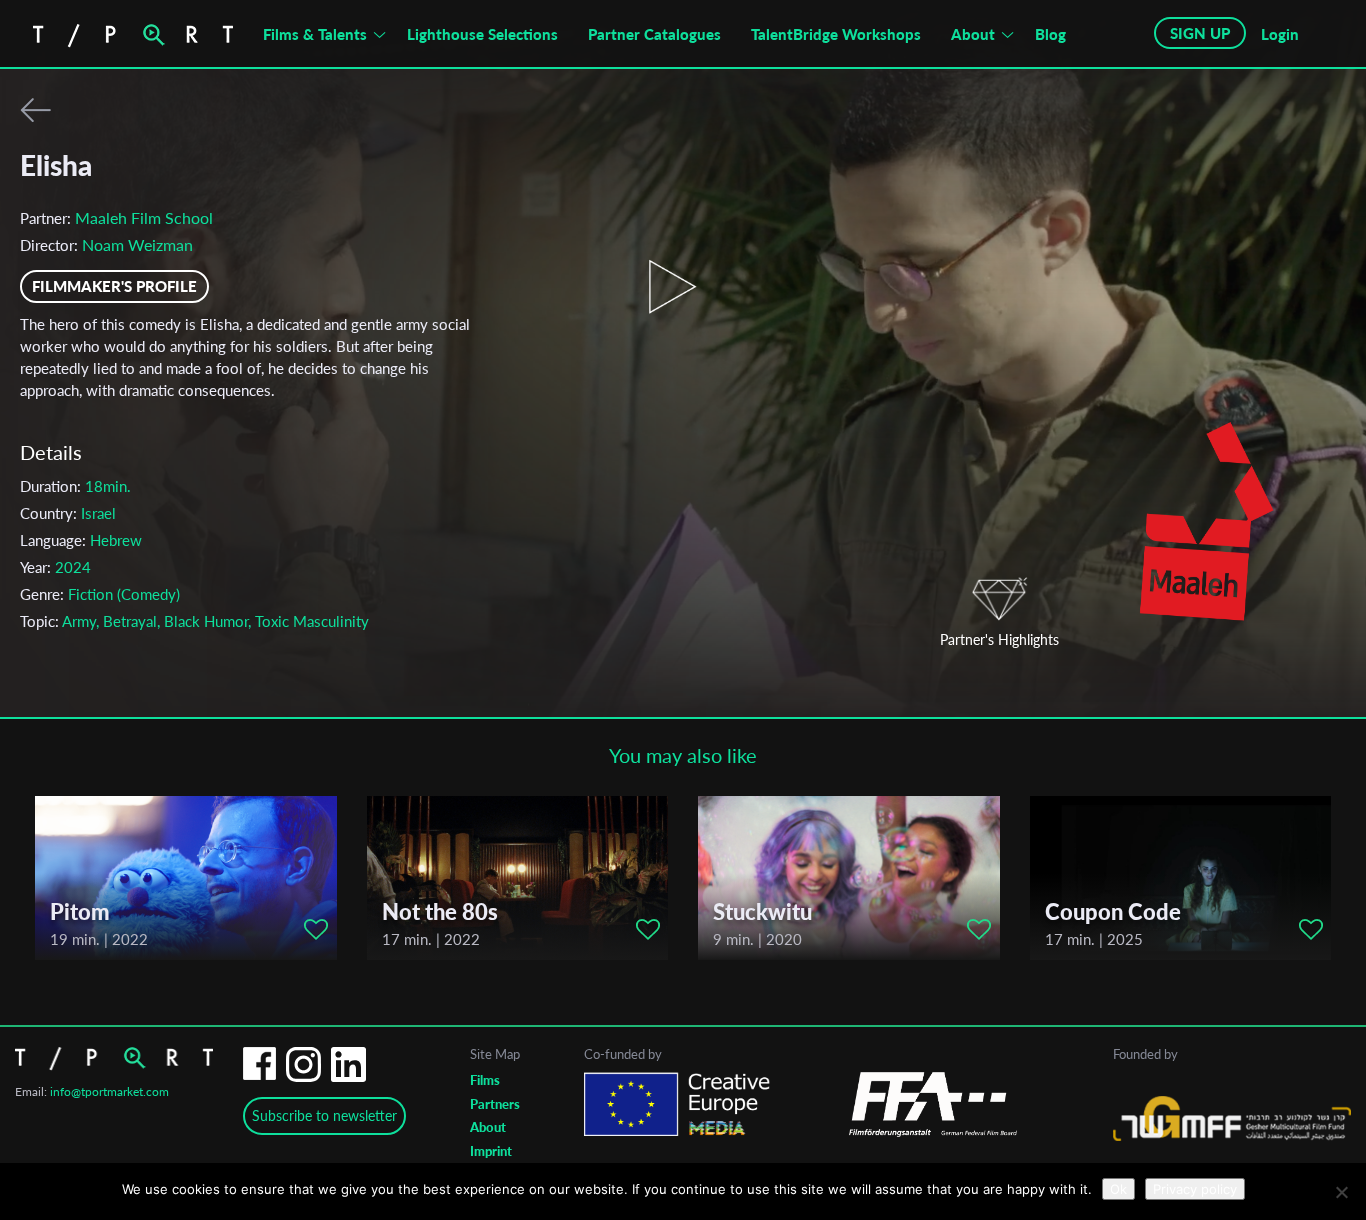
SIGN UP (1200, 33)
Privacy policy (1195, 1189)
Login (1280, 34)
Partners (495, 1104)
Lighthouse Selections (482, 34)
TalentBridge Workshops (836, 34)
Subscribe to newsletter (324, 1115)
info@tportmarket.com (109, 1091)
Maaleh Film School (144, 217)
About (973, 34)
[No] (1341, 1192)
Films (485, 1080)
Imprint (491, 1151)
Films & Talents (315, 34)
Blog (1050, 34)
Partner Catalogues (654, 34)
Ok (1118, 1189)
